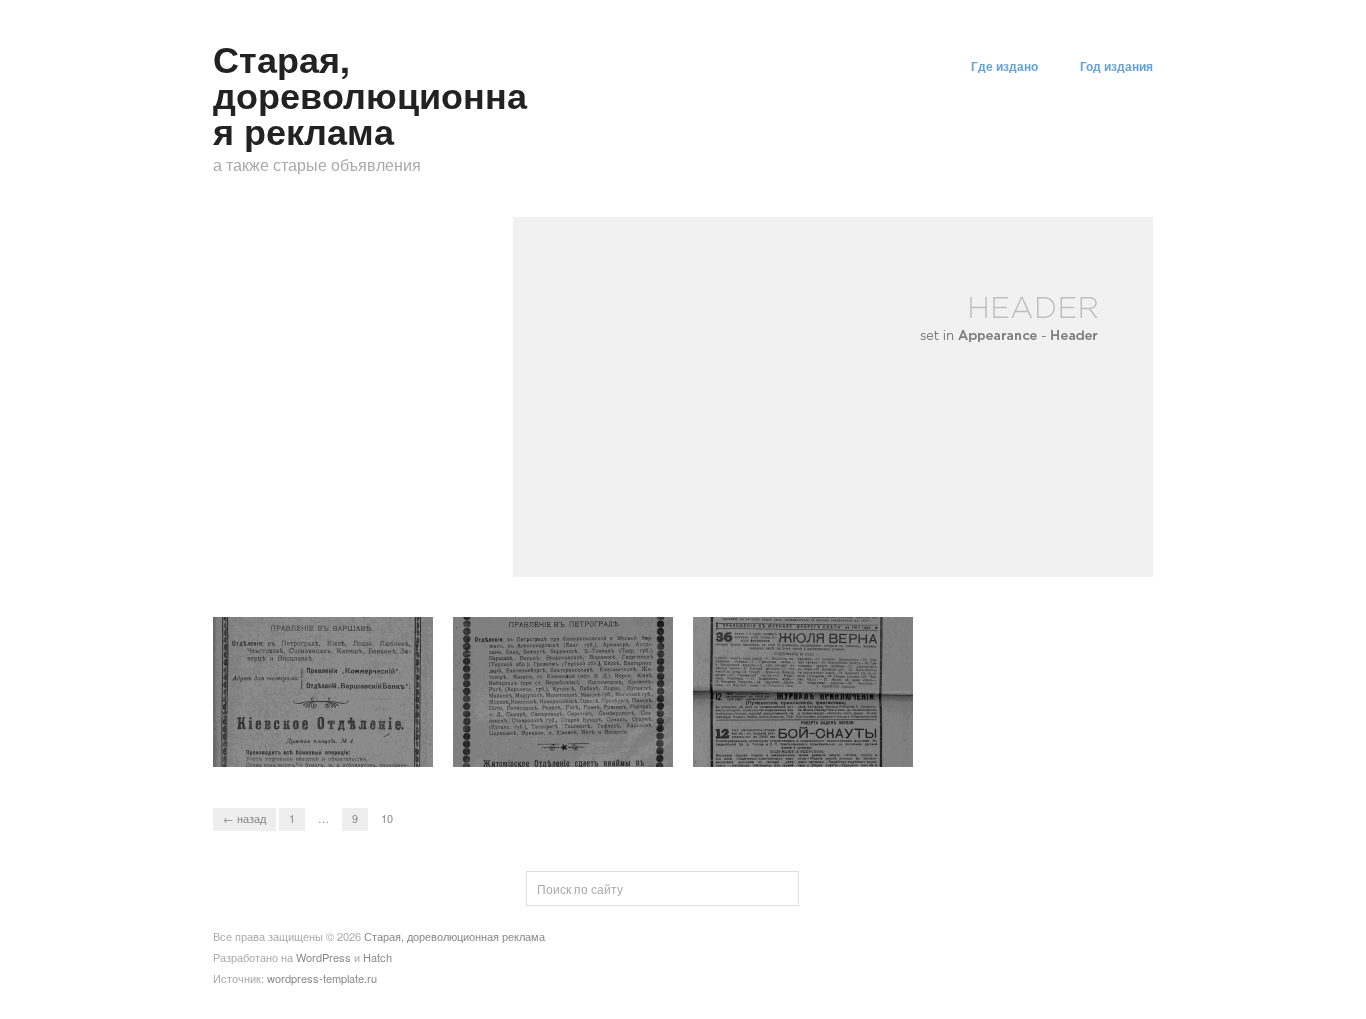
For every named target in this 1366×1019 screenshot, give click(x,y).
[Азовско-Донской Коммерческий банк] (563, 689)
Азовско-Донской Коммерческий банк (547, 739)
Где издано (1004, 66)
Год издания (1116, 66)
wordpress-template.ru (322, 978)
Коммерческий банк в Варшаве (313, 739)
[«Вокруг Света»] (803, 689)
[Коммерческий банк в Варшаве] (323, 689)
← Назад (244, 818)
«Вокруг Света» (852, 747)
